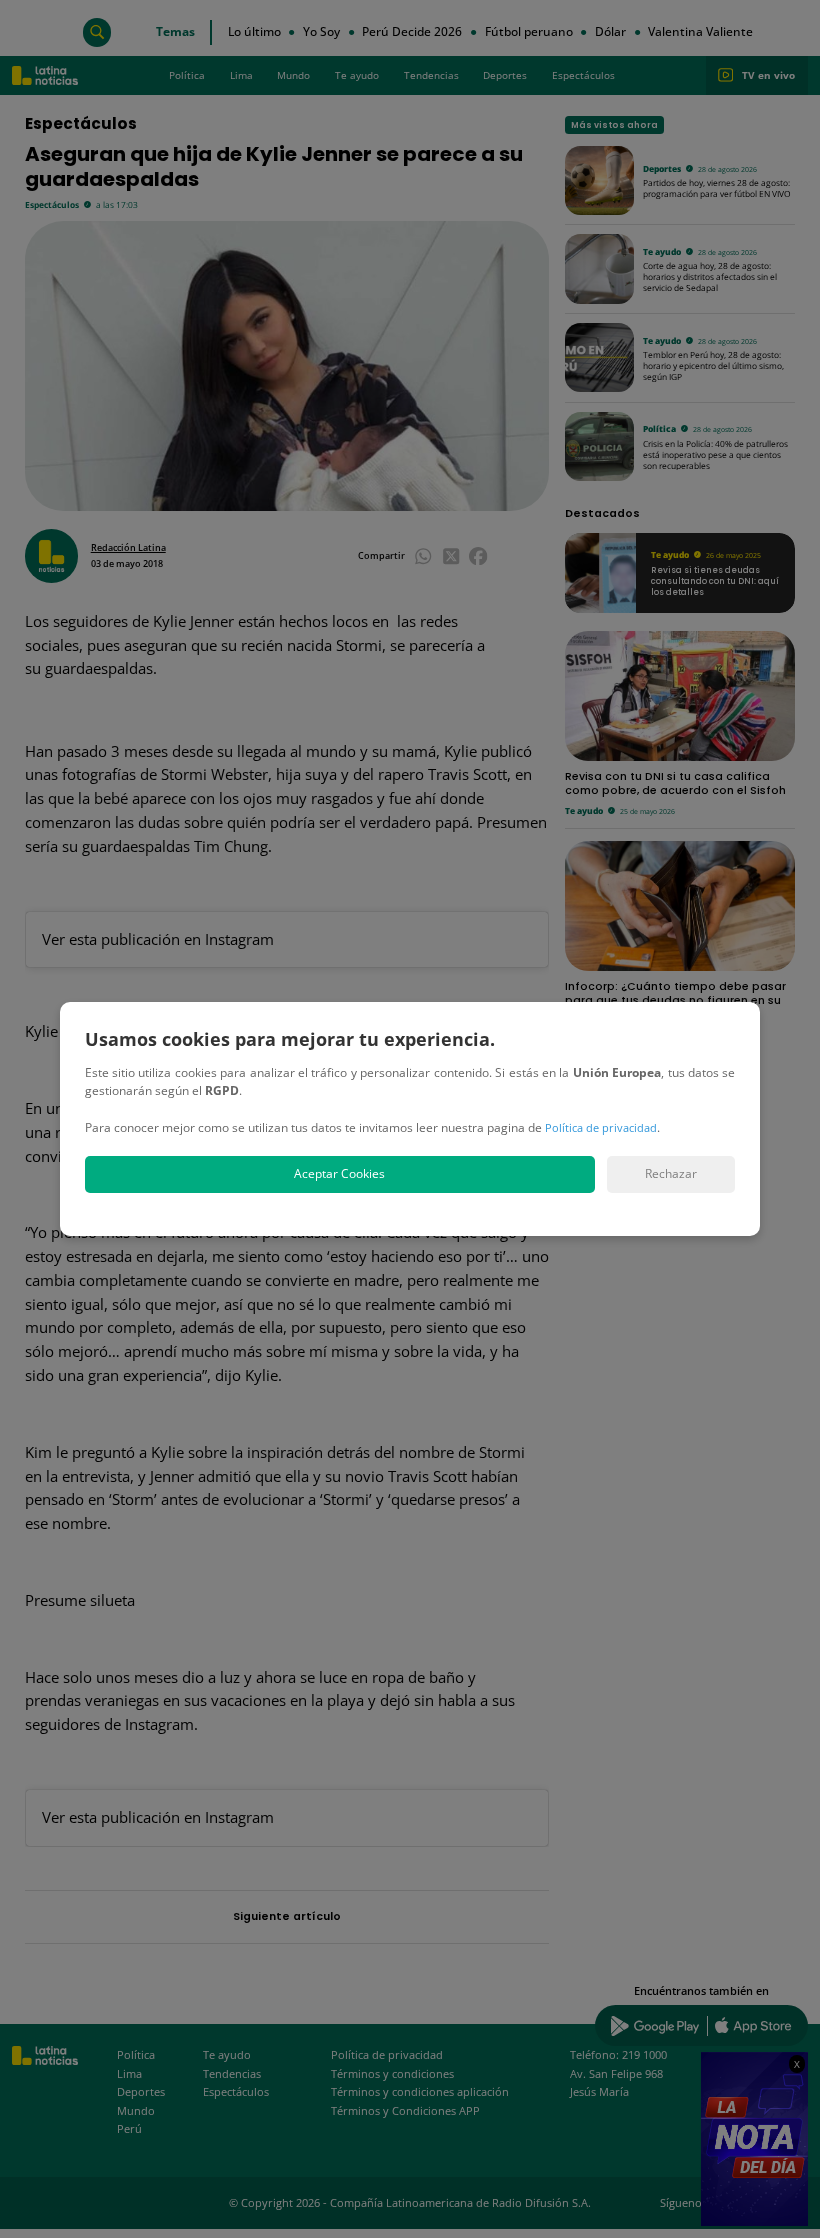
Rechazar (671, 1173)
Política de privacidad (601, 1127)
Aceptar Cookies (339, 1173)
